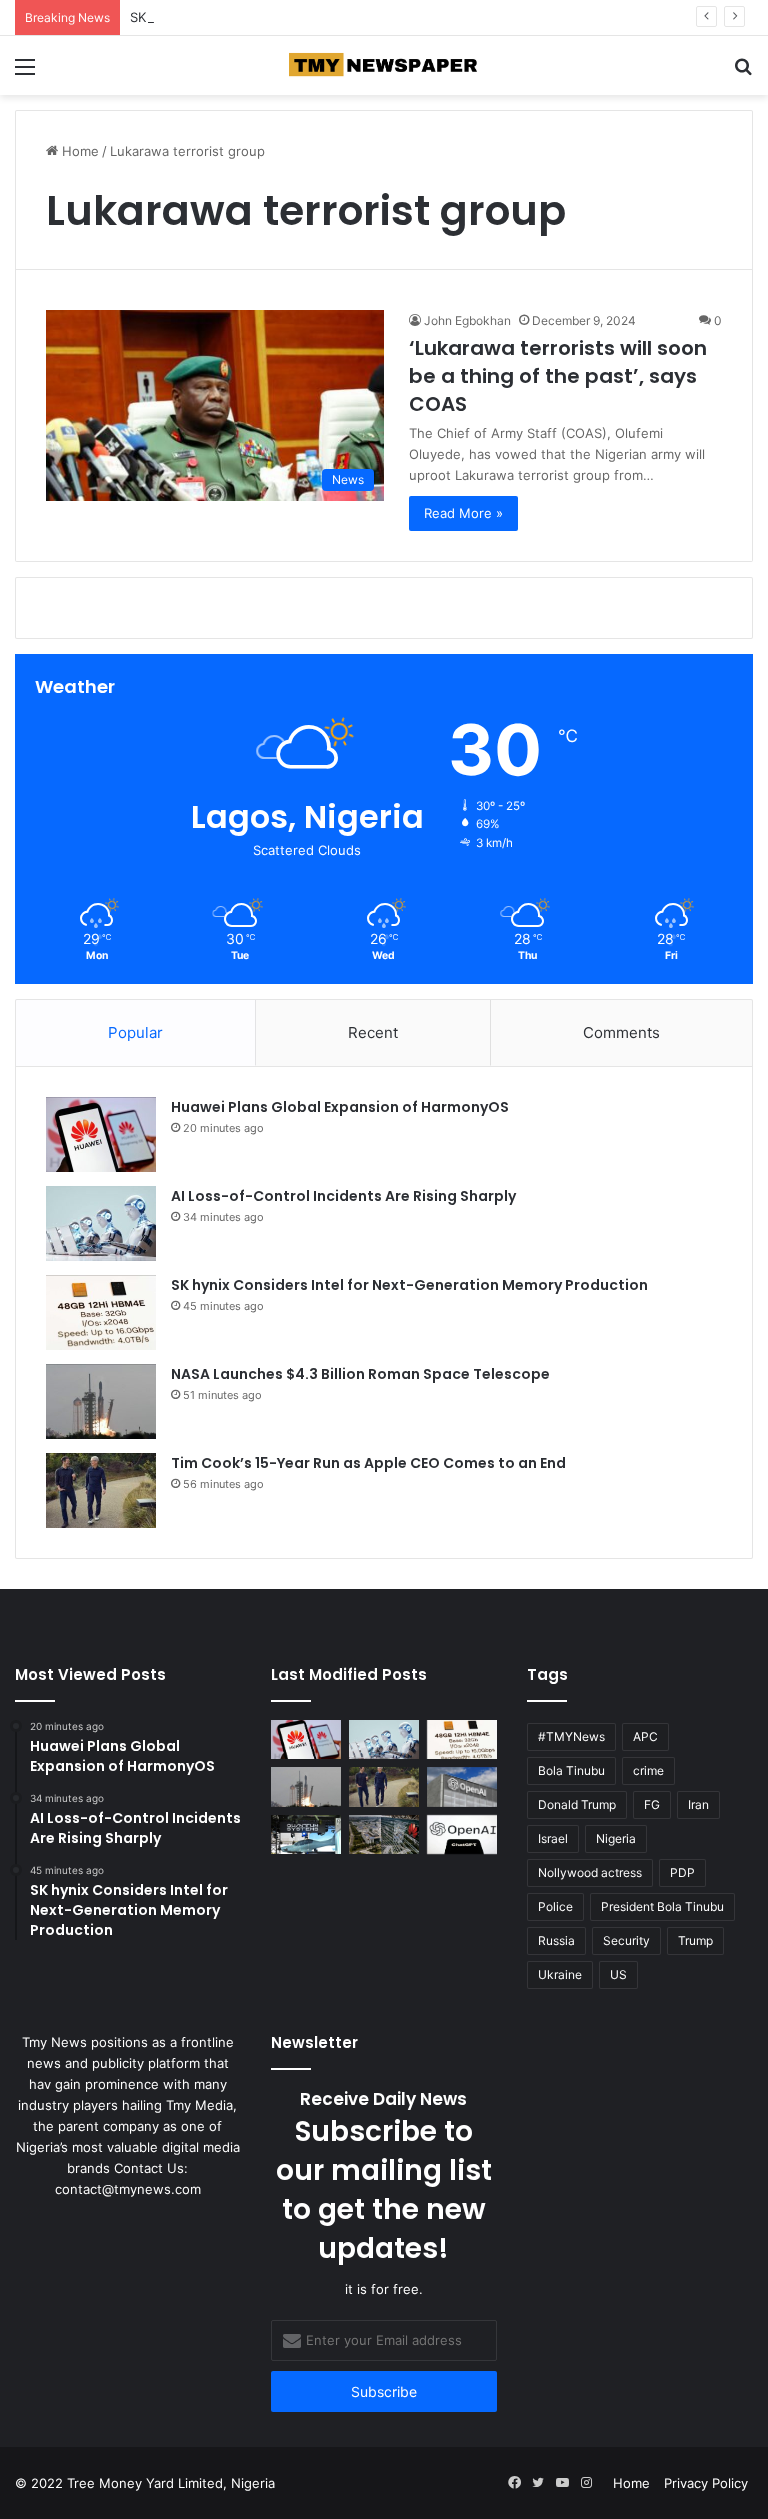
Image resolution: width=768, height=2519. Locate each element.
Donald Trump (577, 1804)
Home (78, 151)
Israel (553, 1838)
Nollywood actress (590, 1872)
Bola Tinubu (571, 1770)
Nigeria (616, 1838)
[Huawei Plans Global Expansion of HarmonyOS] (101, 1134)
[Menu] (25, 73)
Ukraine (560, 1974)
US (618, 1974)
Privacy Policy (706, 2483)
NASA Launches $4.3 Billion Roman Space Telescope (360, 1374)
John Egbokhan (467, 320)
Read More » (463, 513)
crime (648, 1770)
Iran (698, 1804)
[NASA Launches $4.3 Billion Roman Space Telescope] (101, 1401)
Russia (556, 1940)
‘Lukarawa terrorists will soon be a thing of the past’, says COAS (558, 376)
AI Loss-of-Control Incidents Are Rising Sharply (343, 1196)
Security (626, 1940)
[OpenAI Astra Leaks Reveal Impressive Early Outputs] (462, 1786)
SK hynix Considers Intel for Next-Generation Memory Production (409, 1285)
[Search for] (743, 73)
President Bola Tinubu (662, 1906)
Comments (621, 1032)
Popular (135, 1032)
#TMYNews (571, 1736)
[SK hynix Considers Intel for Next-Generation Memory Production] (101, 1312)
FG (652, 1804)
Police (555, 1906)
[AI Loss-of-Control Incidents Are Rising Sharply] (101, 1223)
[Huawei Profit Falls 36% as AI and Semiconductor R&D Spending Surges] (384, 1834)
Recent (373, 1032)
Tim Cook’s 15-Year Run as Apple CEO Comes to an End (368, 1463)
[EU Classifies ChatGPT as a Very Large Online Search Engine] (462, 1834)
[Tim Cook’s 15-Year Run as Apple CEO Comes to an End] (101, 1490)
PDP (682, 1872)
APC (645, 1736)
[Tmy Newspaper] (384, 65)
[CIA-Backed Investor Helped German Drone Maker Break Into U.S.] (306, 1834)
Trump (695, 1940)
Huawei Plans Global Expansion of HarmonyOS (340, 1107)
